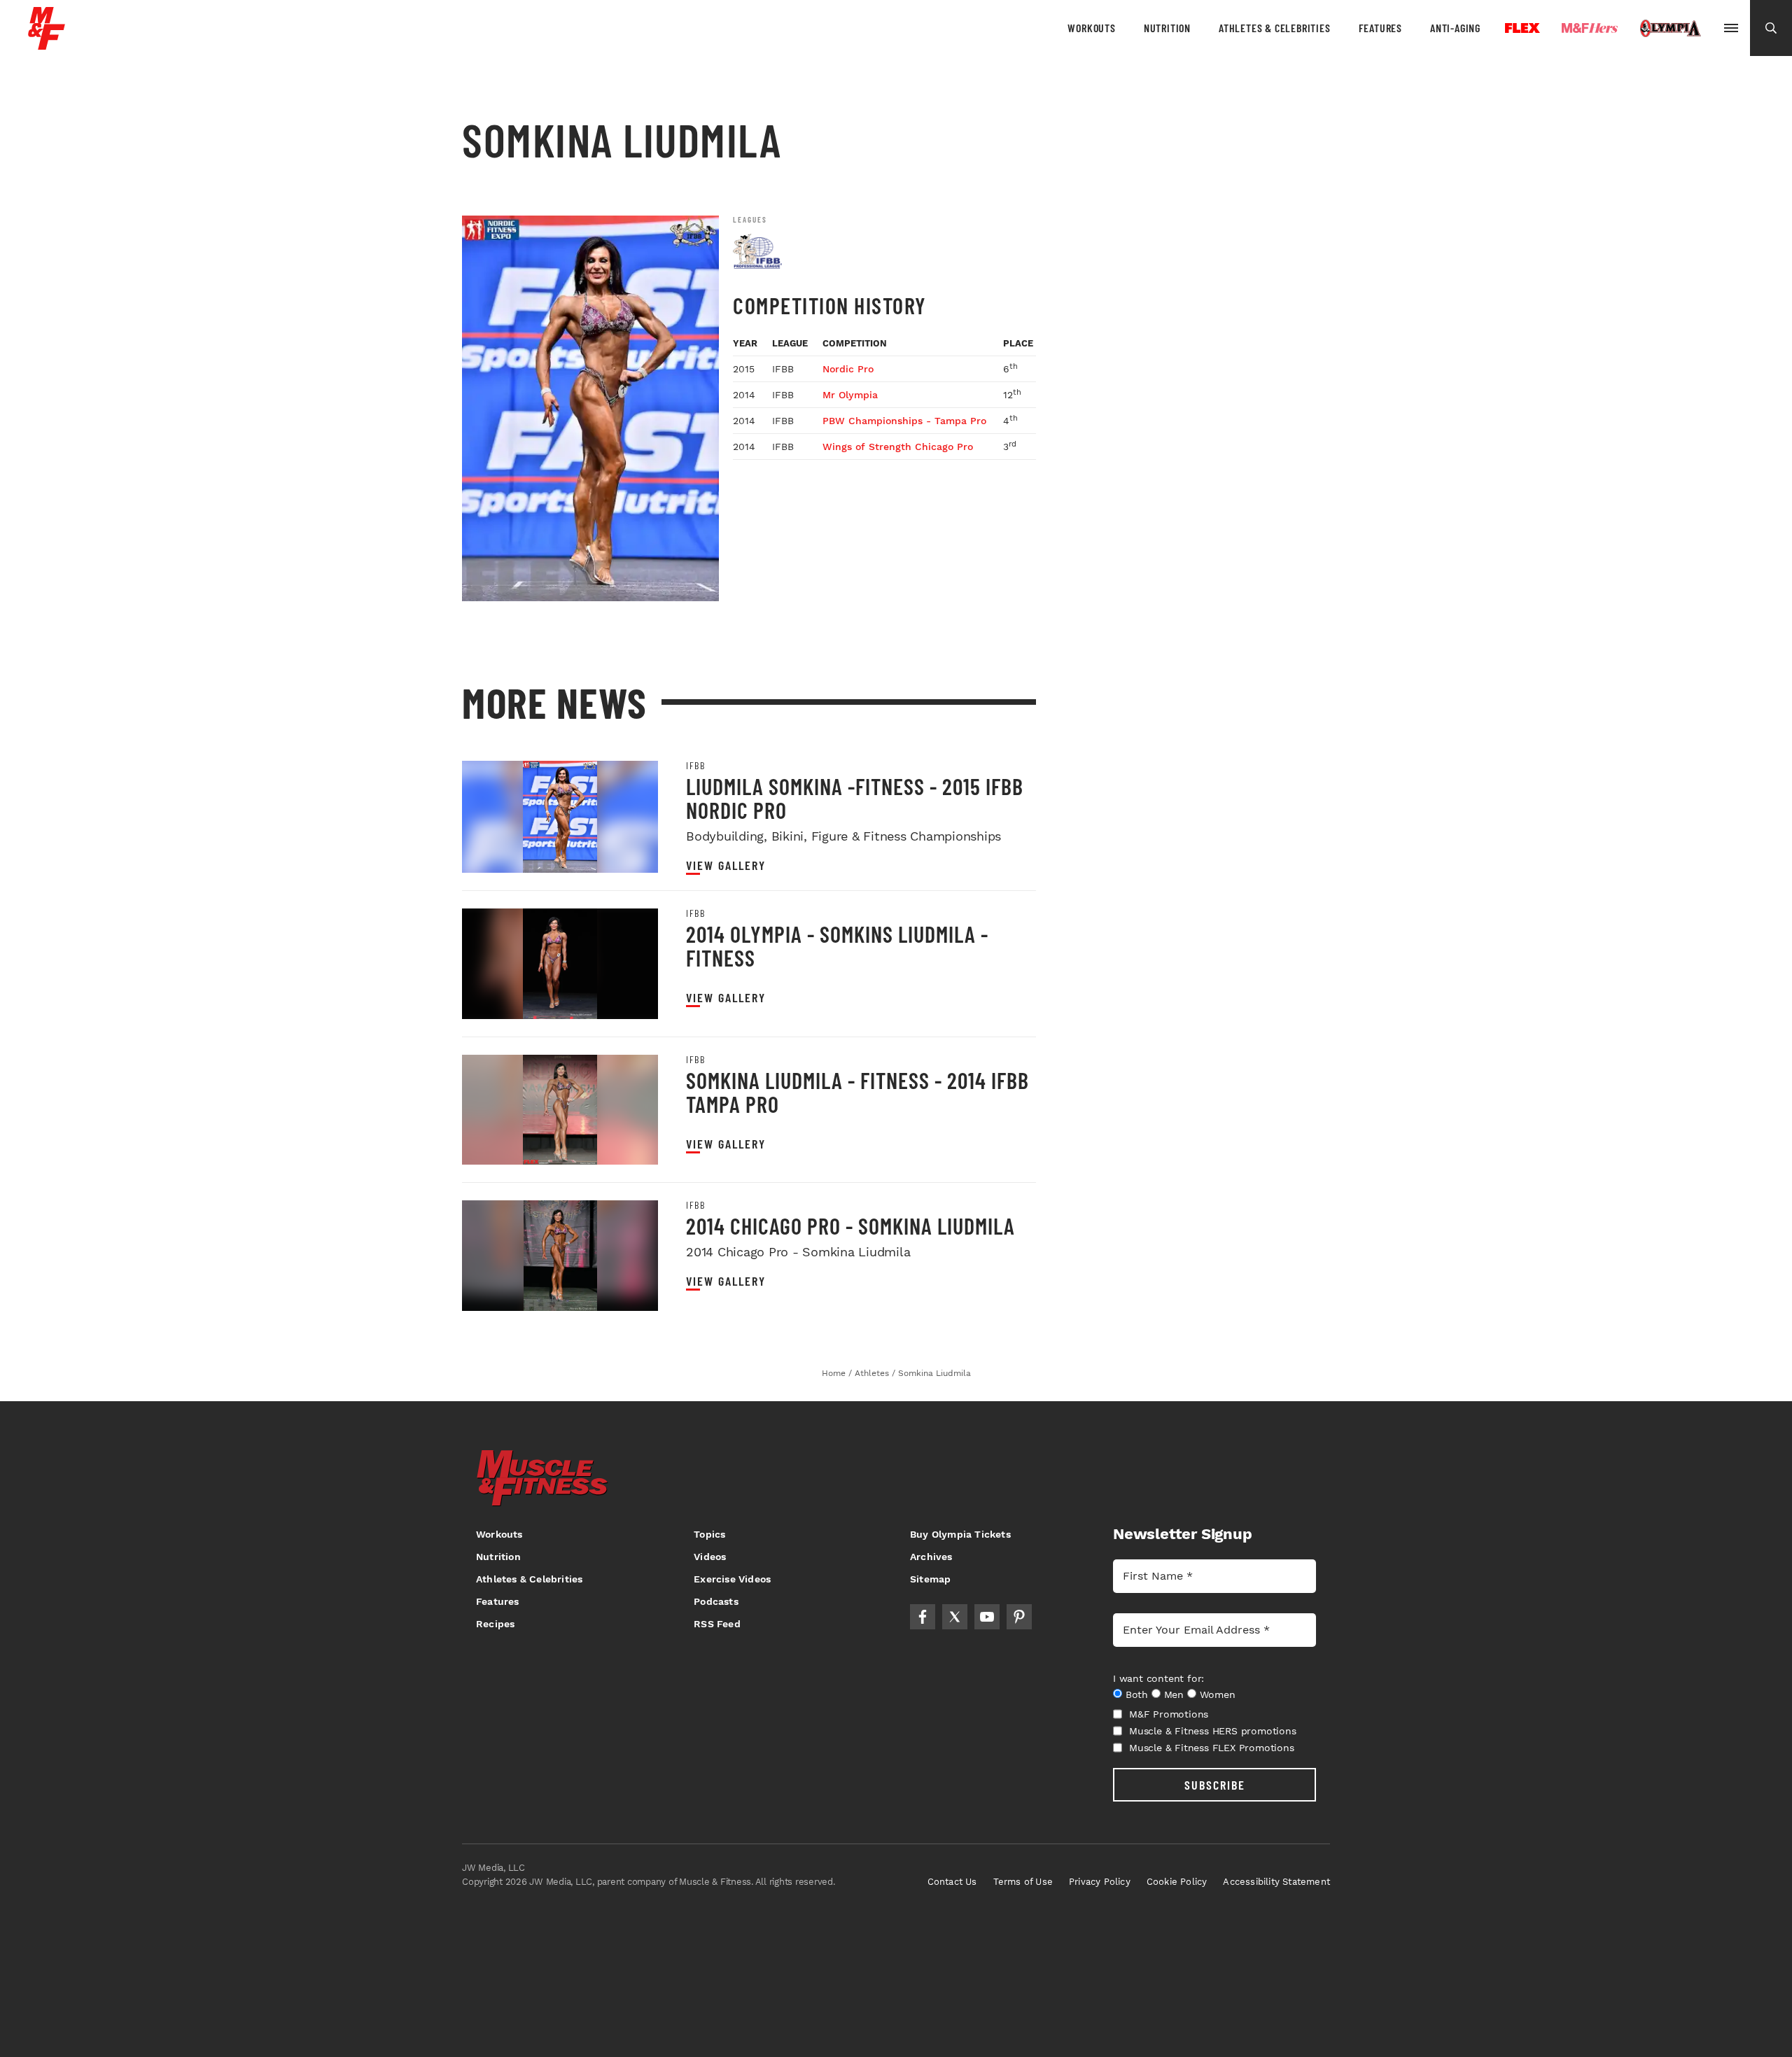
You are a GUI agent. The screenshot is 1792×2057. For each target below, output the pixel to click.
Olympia (1670, 29)
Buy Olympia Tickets (960, 1534)
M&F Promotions (1169, 1714)
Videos (710, 1557)
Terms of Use (1023, 1882)
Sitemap (930, 1579)
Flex (1522, 28)
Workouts (1091, 28)
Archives (931, 1557)
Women (1218, 1694)
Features (1380, 28)
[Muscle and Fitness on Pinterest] (1019, 1617)
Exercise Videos (732, 1579)
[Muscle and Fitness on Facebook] (923, 1617)
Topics (709, 1534)
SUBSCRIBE (1215, 1785)
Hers (1590, 28)
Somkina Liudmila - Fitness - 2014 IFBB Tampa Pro (857, 1092)
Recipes (495, 1624)
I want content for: (1158, 1678)
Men (1174, 1694)
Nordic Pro (848, 369)
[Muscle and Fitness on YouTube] (987, 1617)
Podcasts (716, 1601)
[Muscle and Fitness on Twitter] (955, 1617)
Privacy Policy (1100, 1882)
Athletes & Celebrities (1275, 28)
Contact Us (952, 1882)
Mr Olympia (850, 395)
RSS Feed (717, 1624)
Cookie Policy (1177, 1882)
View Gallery (726, 865)
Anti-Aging (1455, 28)
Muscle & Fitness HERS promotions (1213, 1731)
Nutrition (1167, 28)
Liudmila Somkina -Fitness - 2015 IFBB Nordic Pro (855, 798)
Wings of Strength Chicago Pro (898, 447)
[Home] (47, 44)
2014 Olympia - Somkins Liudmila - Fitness (837, 946)
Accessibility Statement (1276, 1882)
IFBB (695, 766)
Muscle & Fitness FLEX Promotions (1212, 1748)
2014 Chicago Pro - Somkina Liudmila (850, 1226)
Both (1137, 1694)
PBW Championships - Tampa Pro (904, 421)
